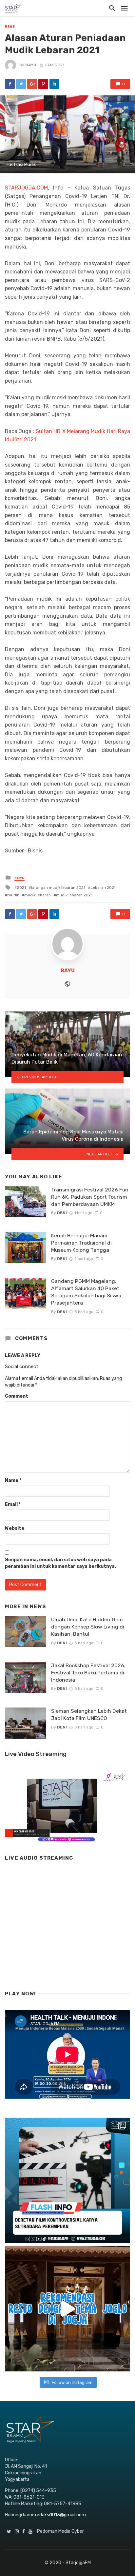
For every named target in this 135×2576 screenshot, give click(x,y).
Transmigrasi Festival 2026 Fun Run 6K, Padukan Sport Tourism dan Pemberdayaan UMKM (90, 1197)
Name (13, 1480)
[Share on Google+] (32, 84)
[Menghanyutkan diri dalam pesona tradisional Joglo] (67, 2309)
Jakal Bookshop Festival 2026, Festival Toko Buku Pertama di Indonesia (88, 1673)
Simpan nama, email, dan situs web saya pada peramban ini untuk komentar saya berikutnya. (60, 1563)
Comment (17, 1396)
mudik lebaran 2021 (74, 895)
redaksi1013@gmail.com (60, 2515)
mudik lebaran (38, 895)
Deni (62, 1213)
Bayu (31, 65)
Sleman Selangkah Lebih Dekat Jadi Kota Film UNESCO (89, 1715)
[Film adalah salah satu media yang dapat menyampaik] (67, 2180)
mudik (13, 895)
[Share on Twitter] (21, 84)
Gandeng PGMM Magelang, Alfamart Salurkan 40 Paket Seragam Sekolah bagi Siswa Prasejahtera (86, 1292)
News (10, 27)
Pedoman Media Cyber (60, 2531)
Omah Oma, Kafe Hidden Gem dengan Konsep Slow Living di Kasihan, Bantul (88, 1627)
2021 (21, 888)
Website (15, 1528)
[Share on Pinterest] (43, 84)
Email (13, 1504)
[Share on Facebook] (10, 84)
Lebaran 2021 (103, 888)
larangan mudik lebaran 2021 (58, 888)
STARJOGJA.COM (26, 188)
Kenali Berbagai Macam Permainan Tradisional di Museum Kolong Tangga (81, 1243)
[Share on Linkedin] (54, 84)
